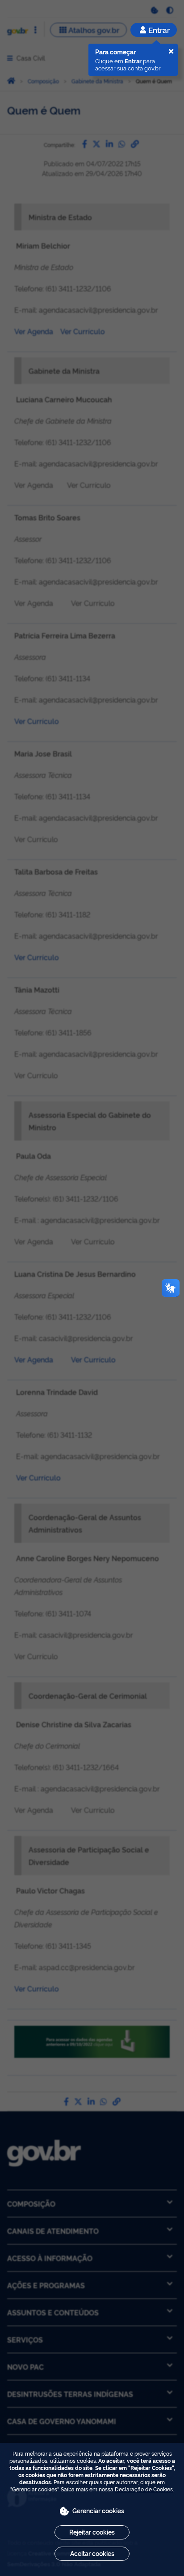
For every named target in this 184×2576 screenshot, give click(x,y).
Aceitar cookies (92, 2553)
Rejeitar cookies (92, 2532)
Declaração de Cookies (144, 2489)
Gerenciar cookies (98, 2510)
